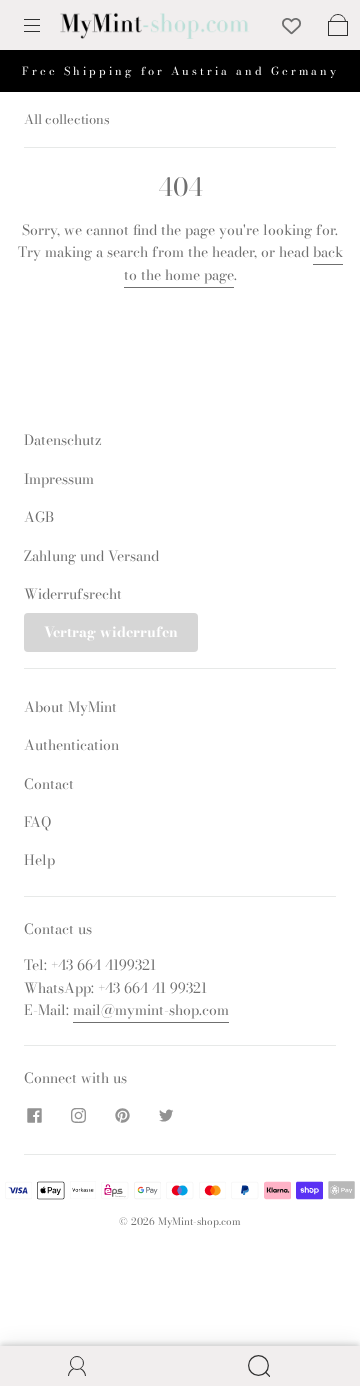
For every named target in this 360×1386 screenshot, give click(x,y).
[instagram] (78, 1116)
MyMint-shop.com (199, 1221)
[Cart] (338, 25)
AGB (39, 517)
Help (39, 860)
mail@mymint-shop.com (151, 1010)
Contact (49, 784)
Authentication (71, 745)
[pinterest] (122, 1116)
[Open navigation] (46, 25)
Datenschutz (63, 440)
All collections (67, 119)
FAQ (37, 822)
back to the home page (233, 263)
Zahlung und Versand (91, 556)
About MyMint (70, 707)
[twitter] (166, 1116)
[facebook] (34, 1116)
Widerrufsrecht (73, 594)
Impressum (59, 479)
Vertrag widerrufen (111, 632)
